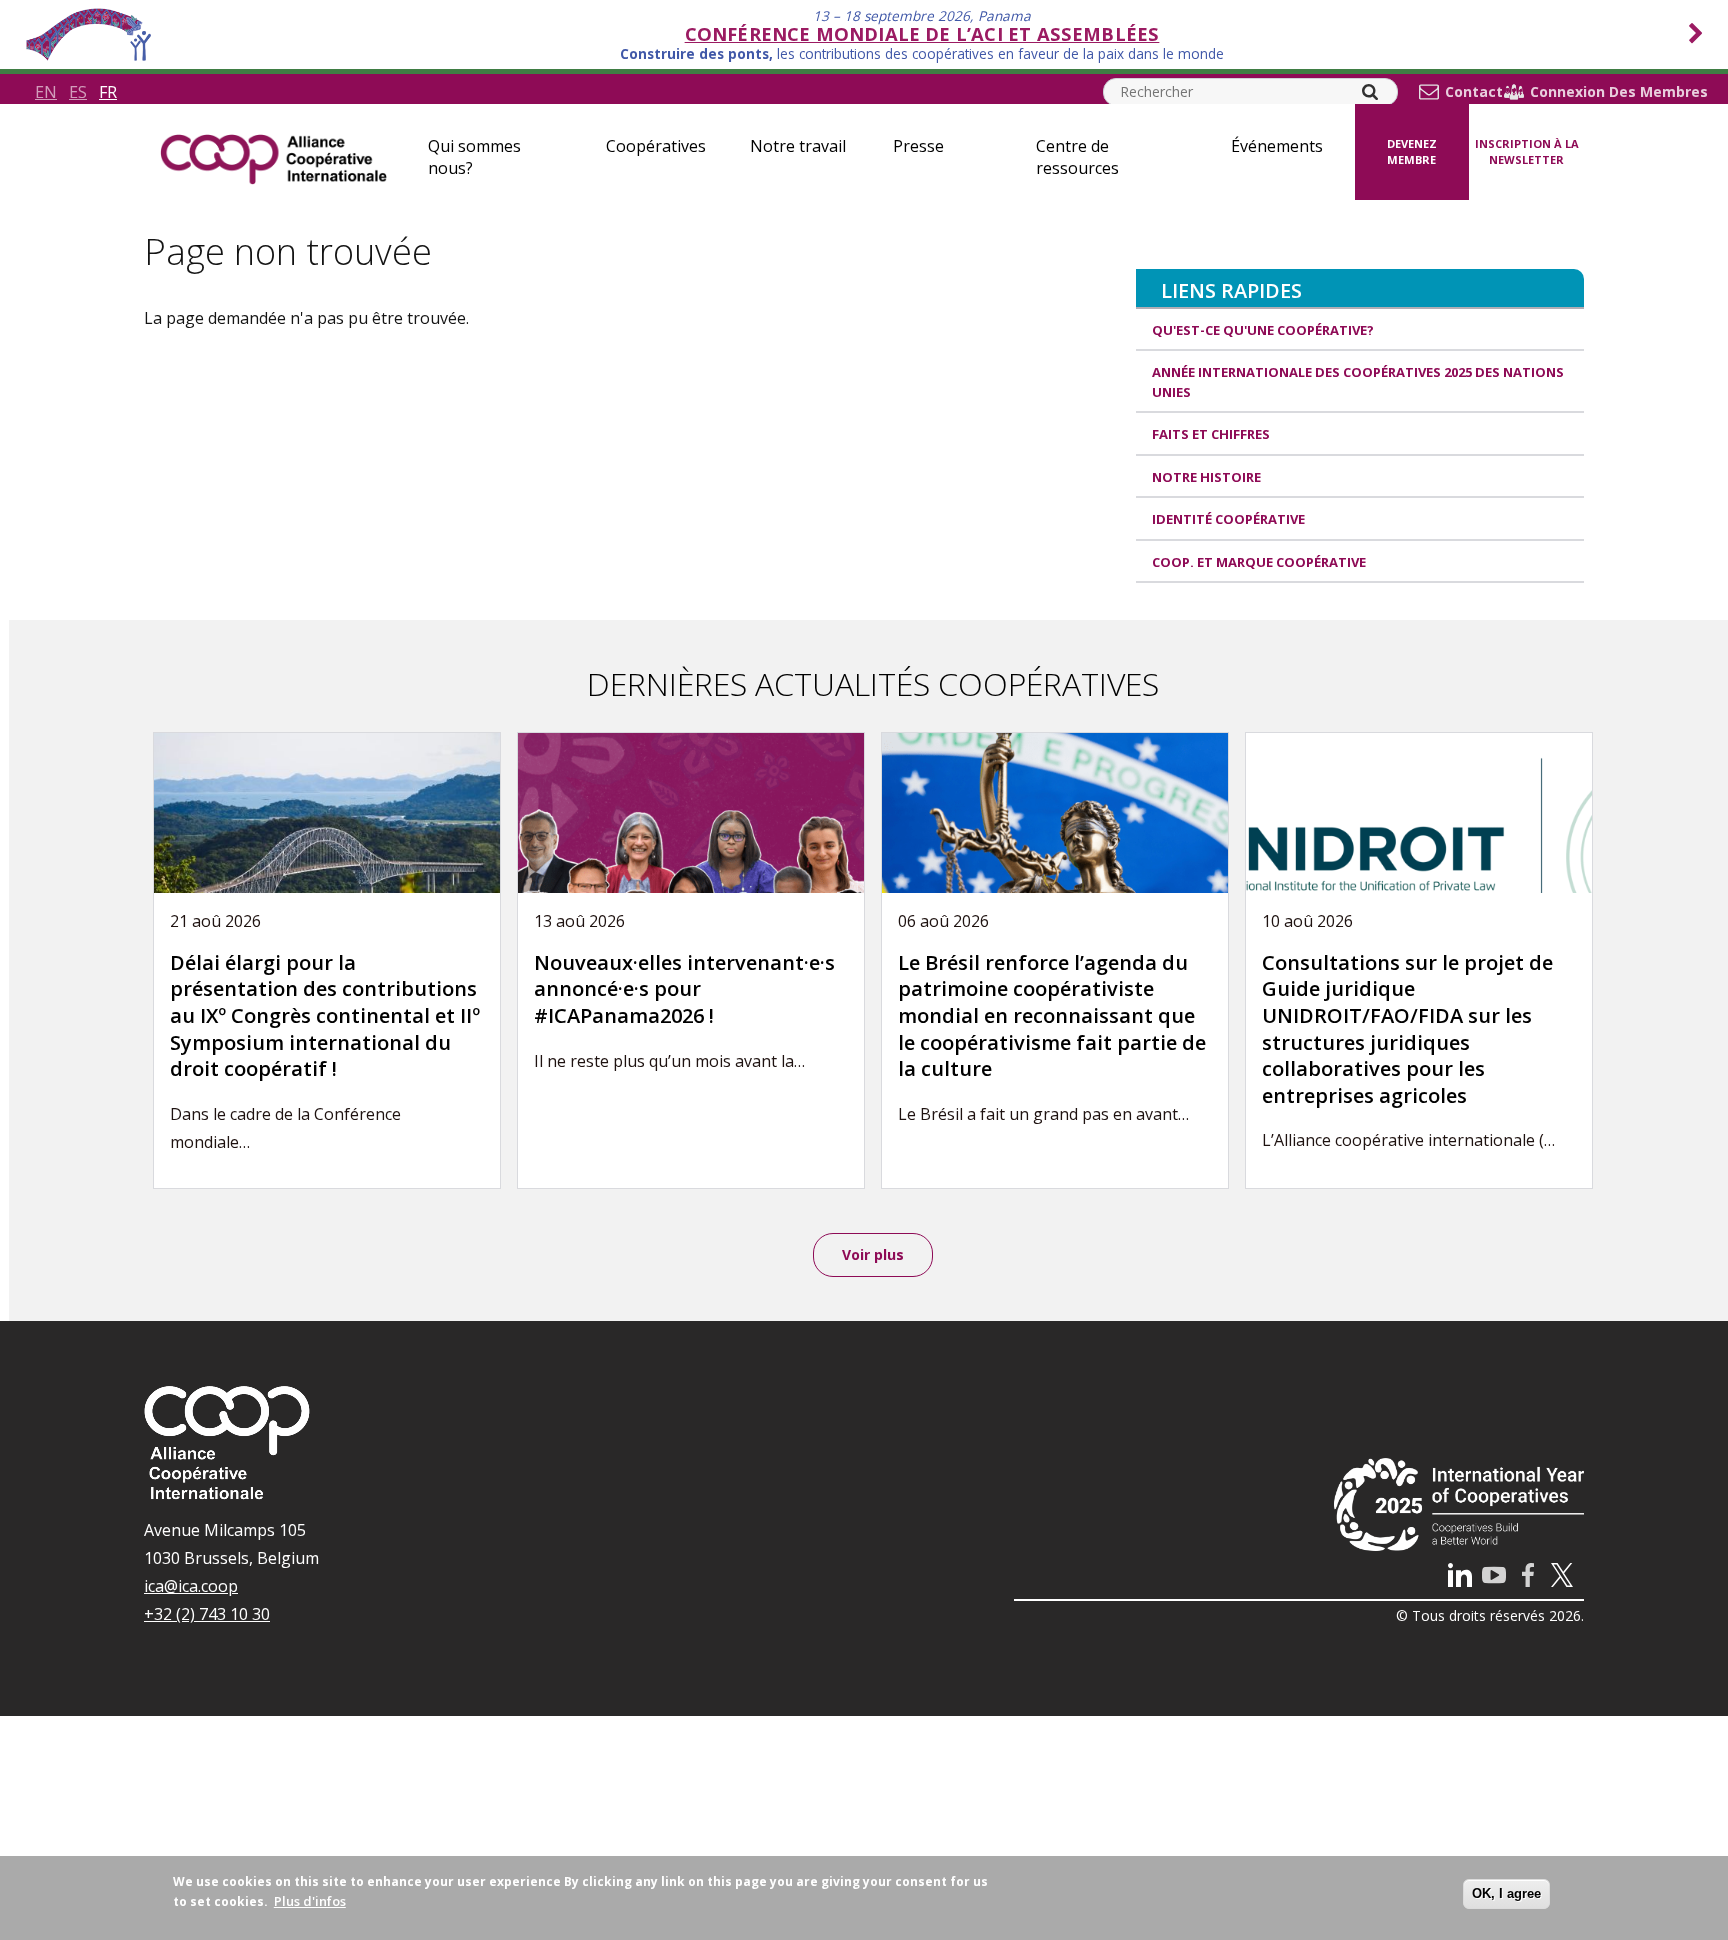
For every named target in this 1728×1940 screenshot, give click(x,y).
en (46, 92)
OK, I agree (1506, 1893)
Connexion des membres (1619, 92)
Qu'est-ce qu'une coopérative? (1263, 330)
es (78, 92)
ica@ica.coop (191, 1586)
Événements (1277, 146)
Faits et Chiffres (1211, 434)
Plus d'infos (310, 1901)
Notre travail (798, 146)
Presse (918, 146)
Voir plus (873, 1254)
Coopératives (656, 146)
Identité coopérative (1228, 519)
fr (108, 92)
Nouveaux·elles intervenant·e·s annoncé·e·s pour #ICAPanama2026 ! (684, 989)
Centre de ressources (1077, 157)
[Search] (1370, 92)
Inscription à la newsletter (1527, 152)
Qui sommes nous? (474, 157)
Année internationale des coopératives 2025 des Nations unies (1358, 382)
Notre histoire (1206, 477)
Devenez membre (1412, 152)
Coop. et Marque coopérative (1259, 562)
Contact (1474, 92)
